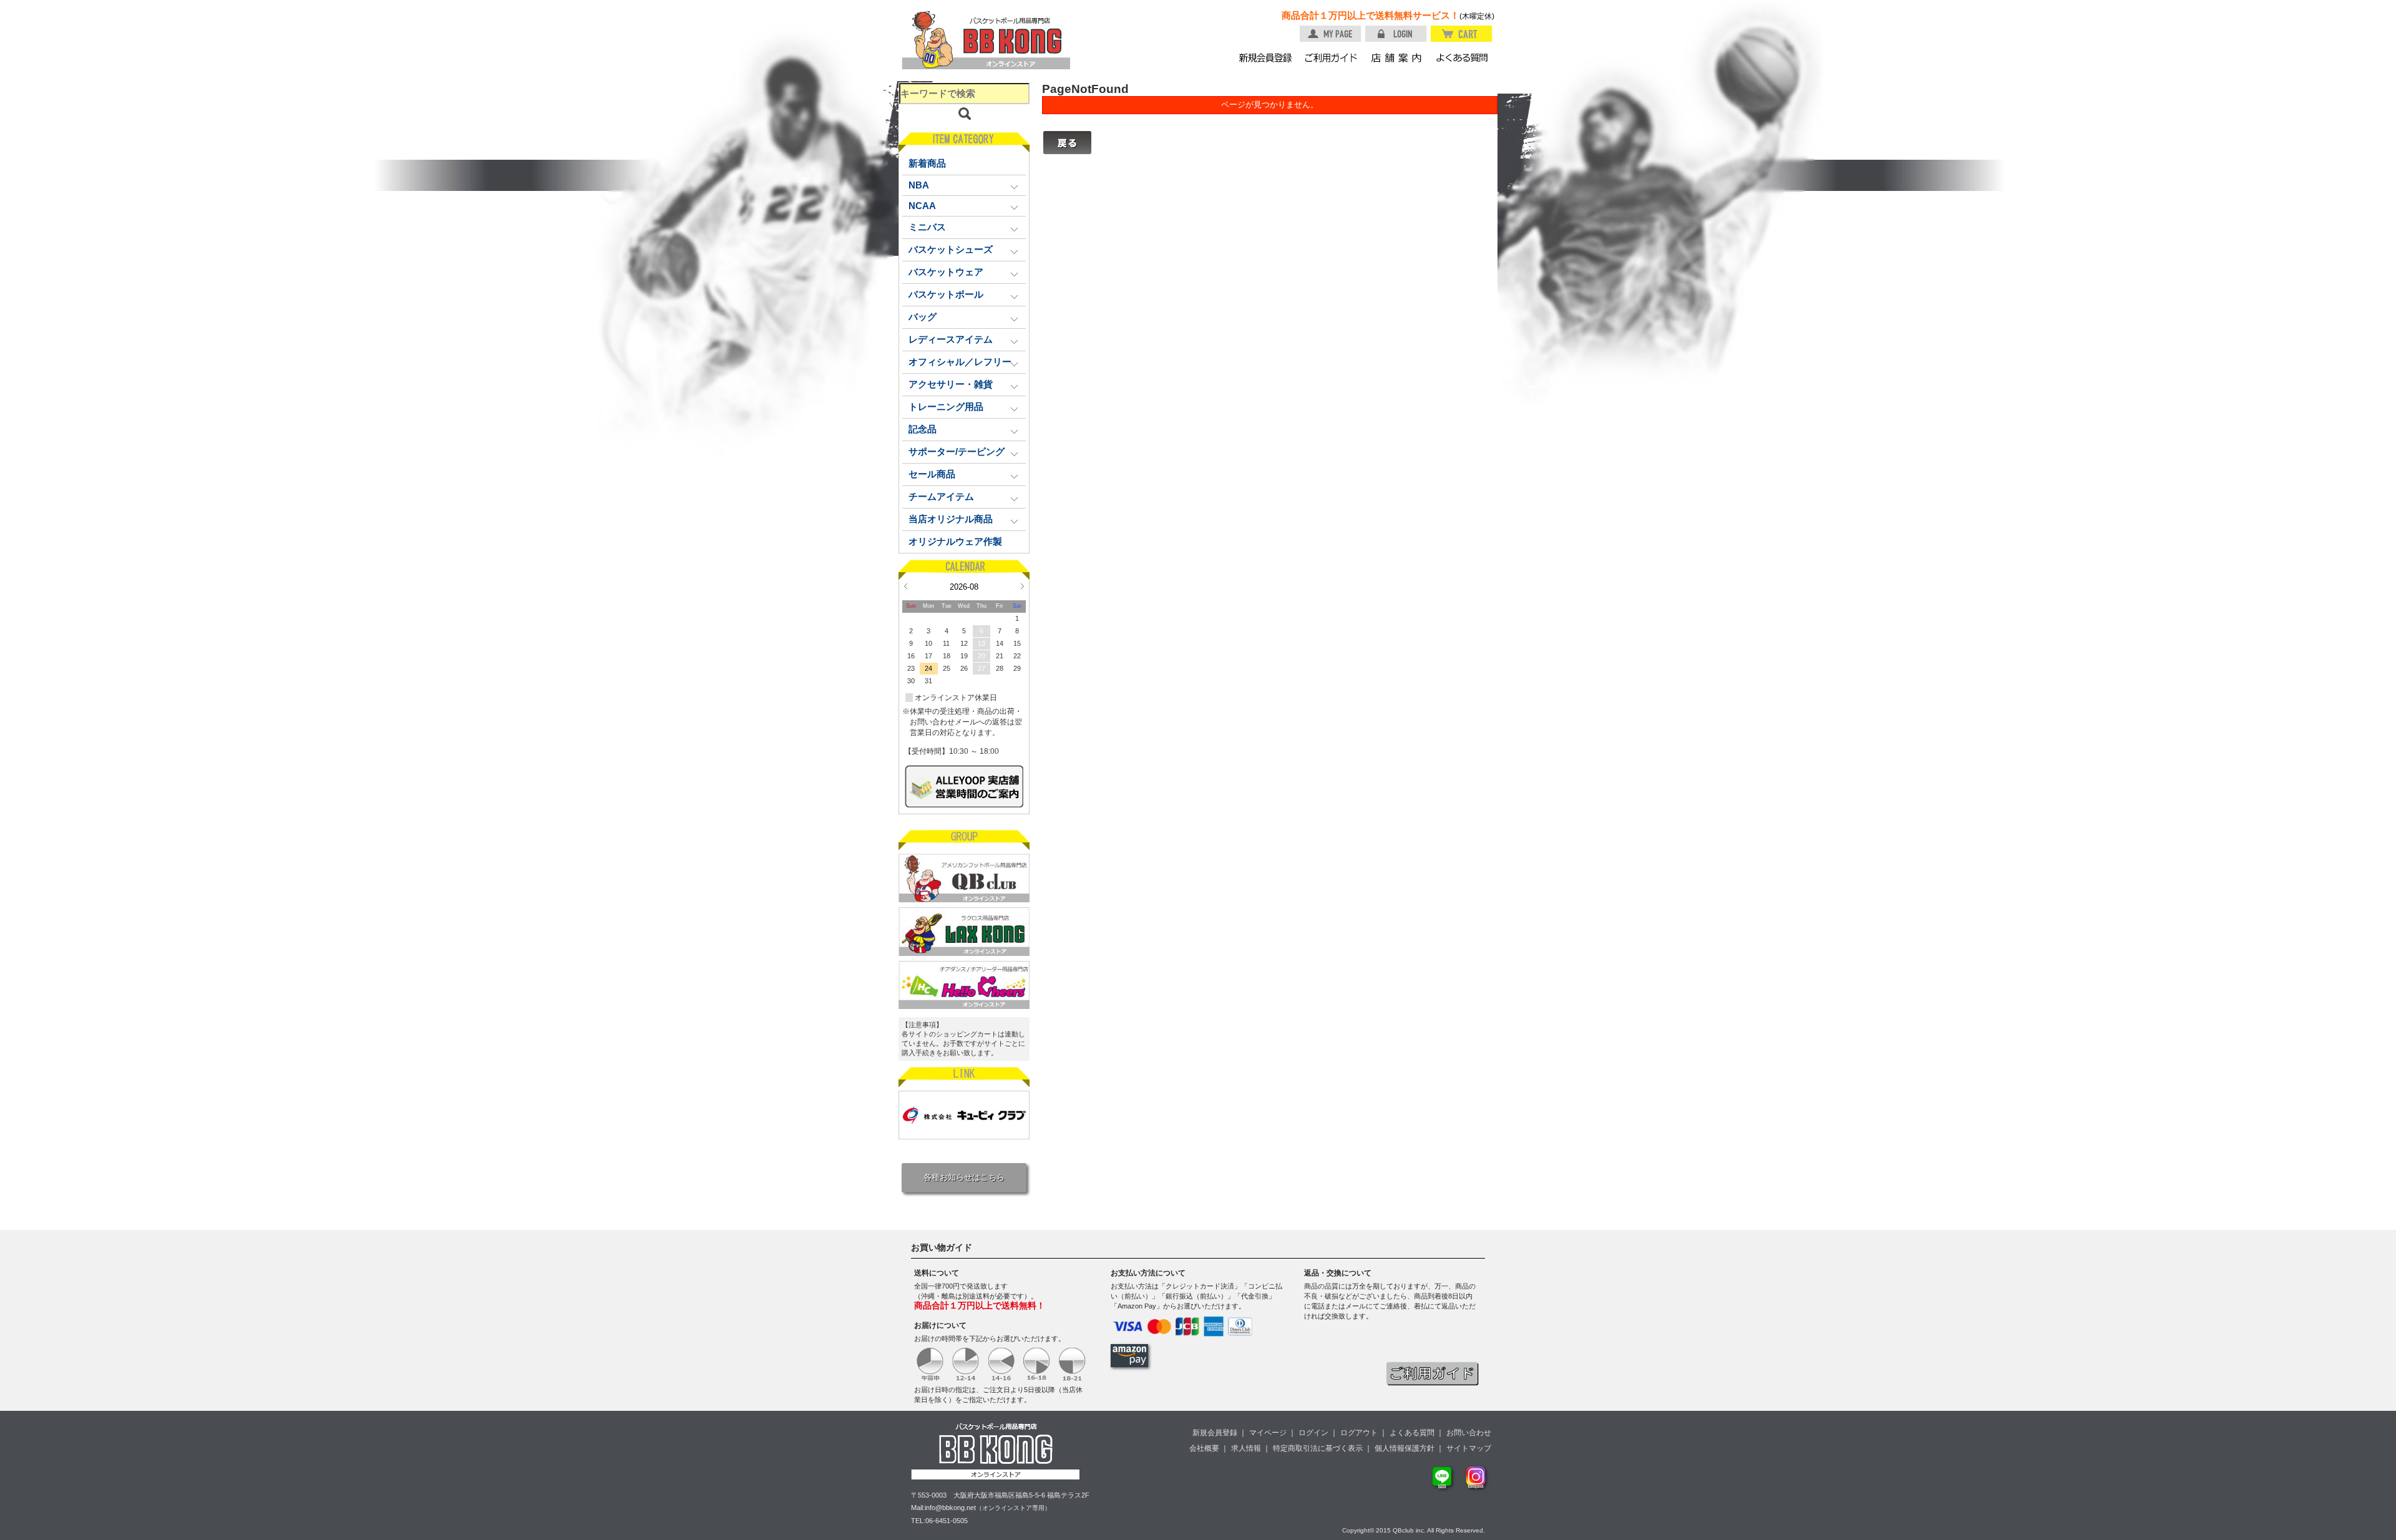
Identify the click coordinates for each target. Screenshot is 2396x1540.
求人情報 (1246, 1448)
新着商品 (927, 163)
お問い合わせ (1469, 1433)
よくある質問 (1412, 1433)
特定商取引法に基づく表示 (1318, 1448)
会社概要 (1204, 1448)
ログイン (1313, 1433)
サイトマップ (1469, 1448)
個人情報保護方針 (1405, 1448)
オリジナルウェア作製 (955, 542)
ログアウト (1359, 1433)
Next (1022, 586)
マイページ (1268, 1433)
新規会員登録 (1215, 1433)
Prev (906, 586)
